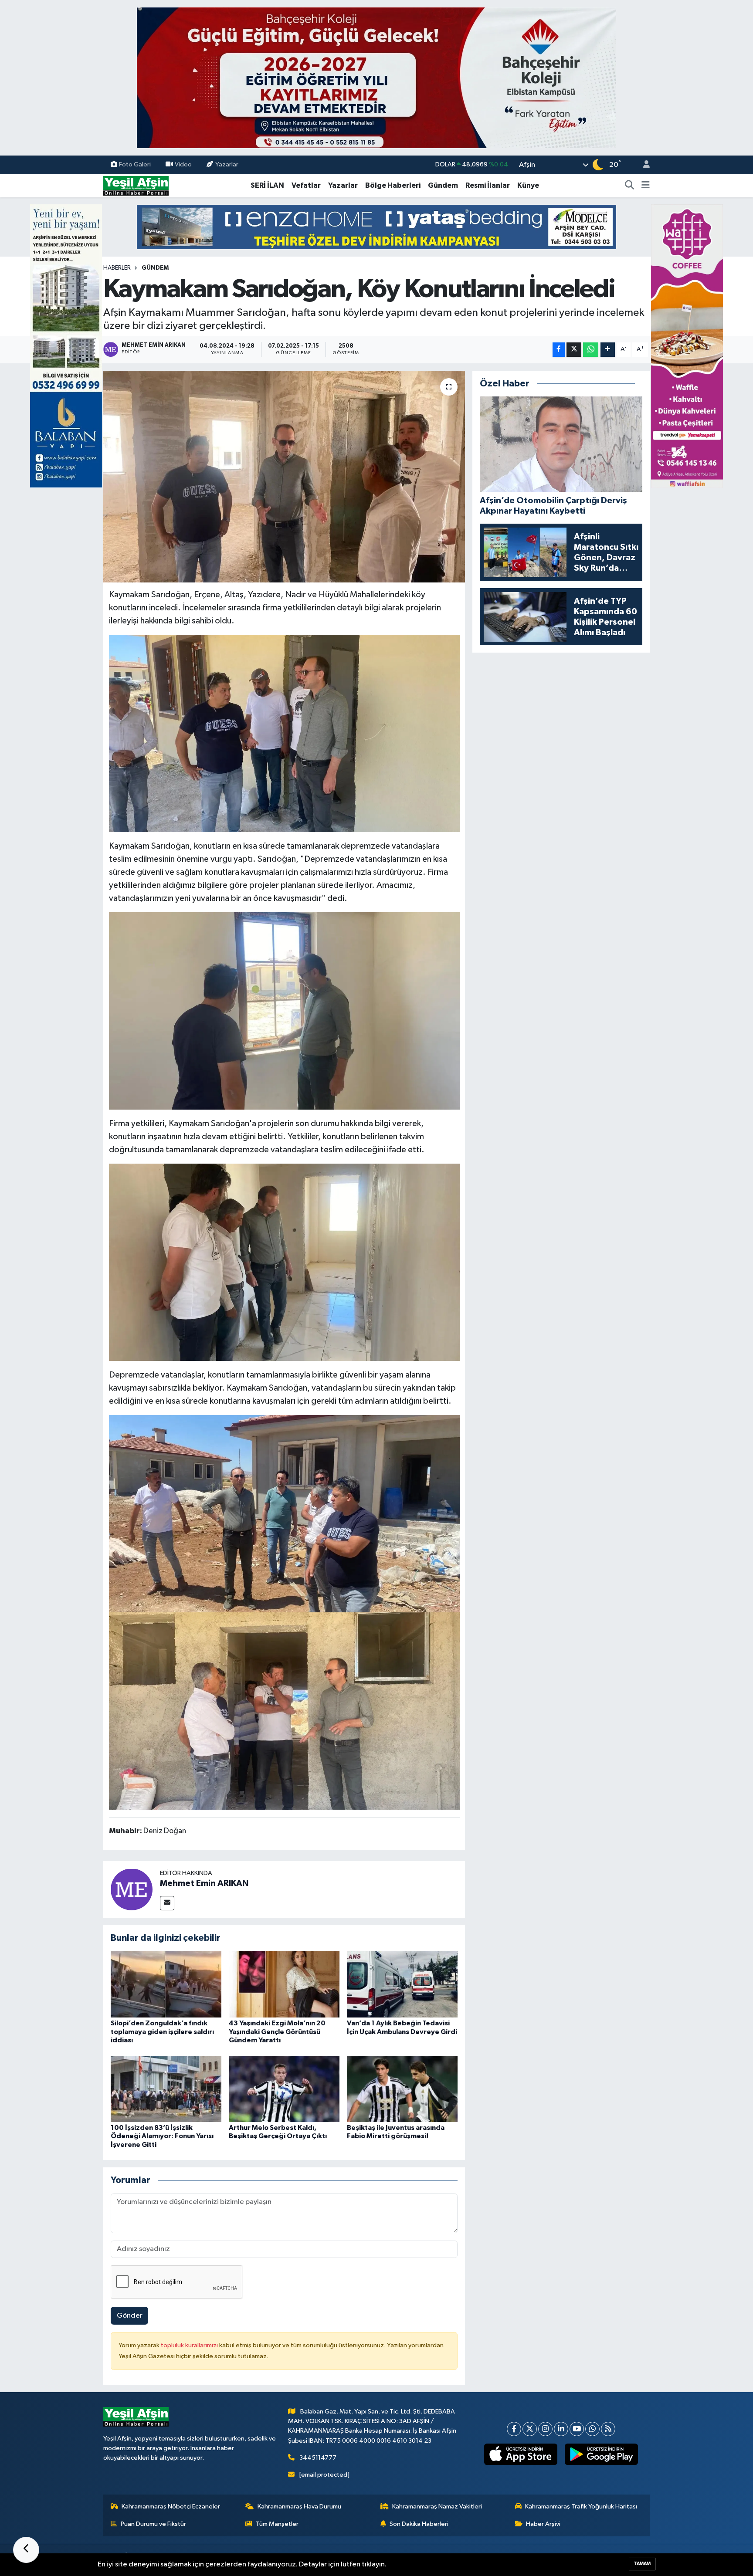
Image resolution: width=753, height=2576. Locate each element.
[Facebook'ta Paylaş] (559, 350)
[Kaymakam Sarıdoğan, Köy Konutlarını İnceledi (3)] (284, 1262)
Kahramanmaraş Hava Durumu (299, 2507)
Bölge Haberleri (393, 185)
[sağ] (687, 346)
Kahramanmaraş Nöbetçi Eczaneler (171, 2507)
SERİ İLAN (267, 185)
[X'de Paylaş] (574, 350)
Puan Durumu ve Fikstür (153, 2524)
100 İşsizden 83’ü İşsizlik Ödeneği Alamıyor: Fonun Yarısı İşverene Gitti (162, 2136)
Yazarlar (227, 164)
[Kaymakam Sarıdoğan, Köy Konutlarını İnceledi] (284, 477)
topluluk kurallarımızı (190, 2345)
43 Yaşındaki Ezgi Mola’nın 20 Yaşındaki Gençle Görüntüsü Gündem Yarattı (277, 2031)
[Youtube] (577, 2429)
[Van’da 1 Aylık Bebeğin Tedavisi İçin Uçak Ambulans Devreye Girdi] (402, 1984)
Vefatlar (306, 185)
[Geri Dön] (26, 2550)
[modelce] (376, 227)
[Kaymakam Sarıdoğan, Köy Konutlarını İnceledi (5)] (284, 1513)
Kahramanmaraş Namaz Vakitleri (437, 2507)
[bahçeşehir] (376, 78)
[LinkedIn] (561, 2429)
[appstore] (521, 2454)
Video (183, 164)
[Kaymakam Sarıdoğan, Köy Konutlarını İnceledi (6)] (284, 1710)
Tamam (642, 2564)
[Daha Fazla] (608, 350)
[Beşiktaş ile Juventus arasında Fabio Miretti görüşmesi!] (402, 2089)
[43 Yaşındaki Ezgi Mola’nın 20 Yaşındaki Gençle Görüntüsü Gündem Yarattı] (284, 1984)
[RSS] (608, 2429)
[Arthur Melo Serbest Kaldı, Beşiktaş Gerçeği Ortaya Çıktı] (284, 2089)
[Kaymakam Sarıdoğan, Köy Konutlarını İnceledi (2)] (284, 733)
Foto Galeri (135, 164)
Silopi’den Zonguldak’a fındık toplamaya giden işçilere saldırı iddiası (162, 2031)
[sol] (66, 346)
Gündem (443, 185)
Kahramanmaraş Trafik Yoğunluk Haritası (581, 2507)
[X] (530, 2429)
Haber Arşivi (543, 2524)
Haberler (117, 268)
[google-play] (602, 2454)
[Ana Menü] (646, 186)
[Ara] (630, 186)
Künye (528, 185)
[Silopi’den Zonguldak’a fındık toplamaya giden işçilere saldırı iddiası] (166, 1984)
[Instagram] (545, 2429)
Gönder (130, 2316)
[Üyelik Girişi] (643, 165)
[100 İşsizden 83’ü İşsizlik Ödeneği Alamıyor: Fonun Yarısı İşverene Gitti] (166, 2089)
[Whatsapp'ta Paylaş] (591, 350)
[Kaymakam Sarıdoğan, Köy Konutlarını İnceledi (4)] (284, 1010)
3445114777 (318, 2458)
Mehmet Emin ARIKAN (204, 1883)
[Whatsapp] (592, 2429)
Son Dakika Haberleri (419, 2524)
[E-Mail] (167, 1903)
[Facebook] (514, 2429)
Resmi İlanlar (488, 185)
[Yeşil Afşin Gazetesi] (136, 185)
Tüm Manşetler (277, 2524)
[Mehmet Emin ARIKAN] (132, 1889)
